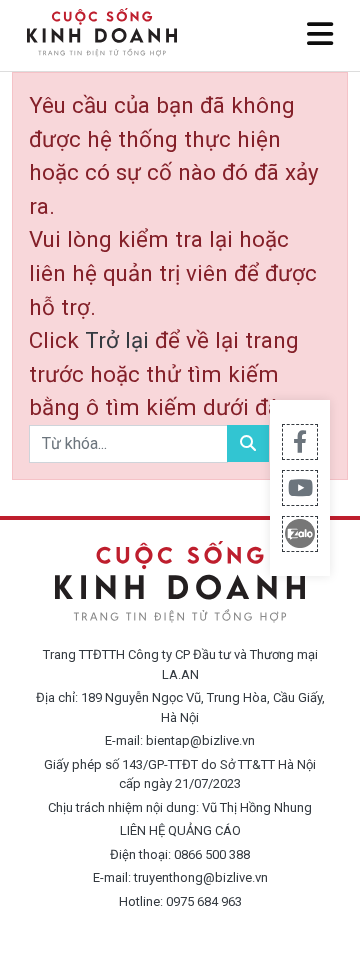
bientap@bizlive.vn (200, 740)
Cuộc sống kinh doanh (180, 582)
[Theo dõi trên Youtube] (300, 488)
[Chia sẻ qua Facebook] (300, 442)
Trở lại (120, 340)
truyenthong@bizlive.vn (201, 877)
